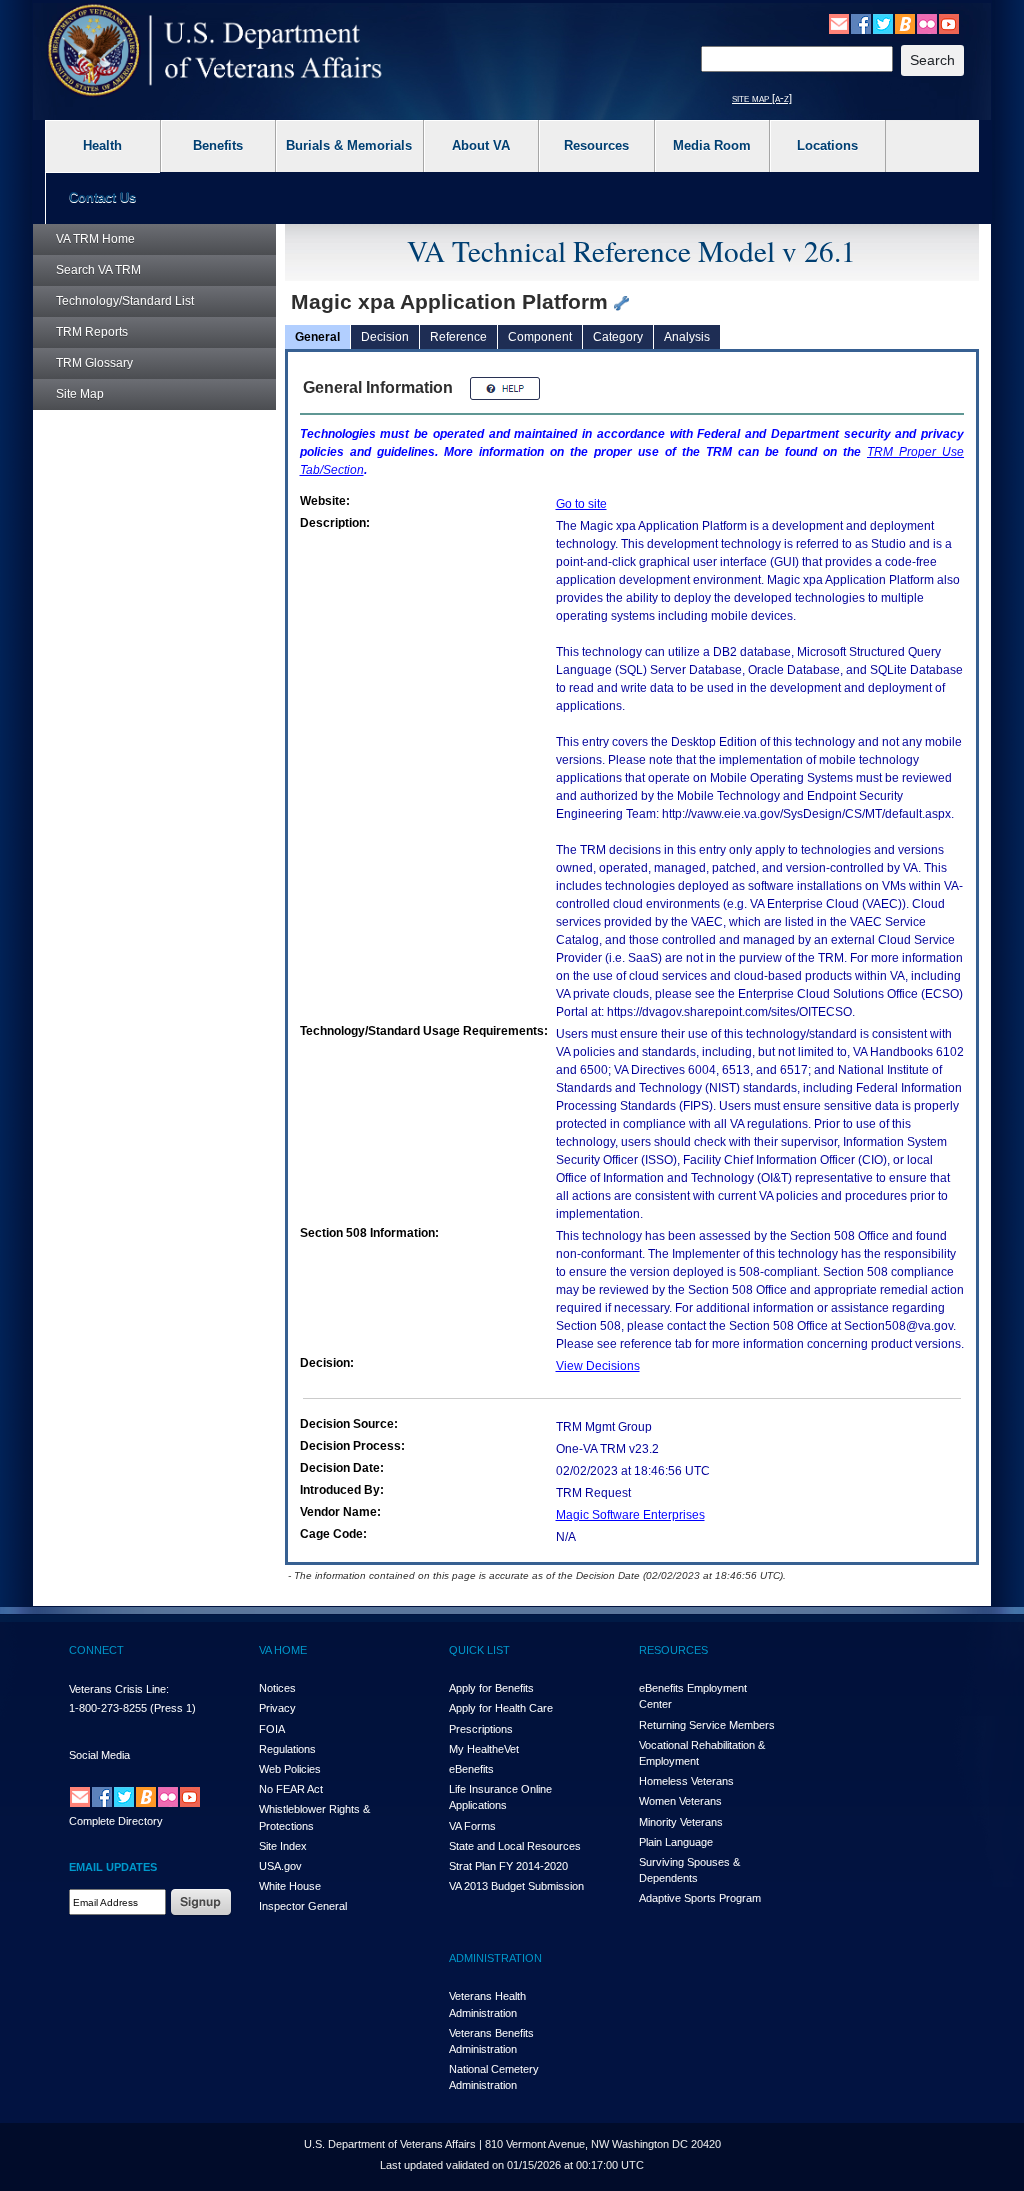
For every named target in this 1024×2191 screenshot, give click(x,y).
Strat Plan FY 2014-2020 (508, 1866)
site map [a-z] (762, 98)
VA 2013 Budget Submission (516, 1886)
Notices (277, 1688)
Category (618, 337)
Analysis (687, 337)
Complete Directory (116, 1821)
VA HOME (283, 1650)
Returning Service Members (707, 1725)
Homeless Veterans (686, 1781)
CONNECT (96, 1650)
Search (98, 270)
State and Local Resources (515, 1846)
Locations (827, 145)
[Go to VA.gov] (215, 50)
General (317, 337)
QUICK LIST (479, 1650)
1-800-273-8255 (108, 1708)
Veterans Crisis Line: (119, 1689)
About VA (481, 145)
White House (290, 1886)
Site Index (283, 1846)
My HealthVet (484, 1749)
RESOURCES (673, 1650)
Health (102, 145)
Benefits (218, 145)
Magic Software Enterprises (630, 1515)
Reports (92, 332)
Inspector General (303, 1906)
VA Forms (472, 1826)
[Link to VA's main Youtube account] (949, 23)
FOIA (272, 1729)
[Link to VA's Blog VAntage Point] (905, 23)
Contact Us (102, 197)
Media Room (712, 145)
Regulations (287, 1749)
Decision (385, 337)
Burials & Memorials (349, 145)
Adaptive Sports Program (700, 1898)
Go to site (581, 504)
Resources (596, 145)
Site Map (80, 394)
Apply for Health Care (501, 1708)
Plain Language (676, 1842)
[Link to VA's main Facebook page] (861, 23)
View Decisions (598, 1366)
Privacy (277, 1708)
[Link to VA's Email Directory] (839, 23)
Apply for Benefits (491, 1688)
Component (540, 337)
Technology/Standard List (125, 301)
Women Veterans (680, 1801)
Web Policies (290, 1769)
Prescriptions (481, 1729)
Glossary (94, 363)
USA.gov (280, 1866)
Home (95, 239)
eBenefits (471, 1769)
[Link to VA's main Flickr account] (927, 23)
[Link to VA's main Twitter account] (883, 23)
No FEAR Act (291, 1789)
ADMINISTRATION (495, 1958)
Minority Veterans (681, 1822)
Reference (458, 337)
